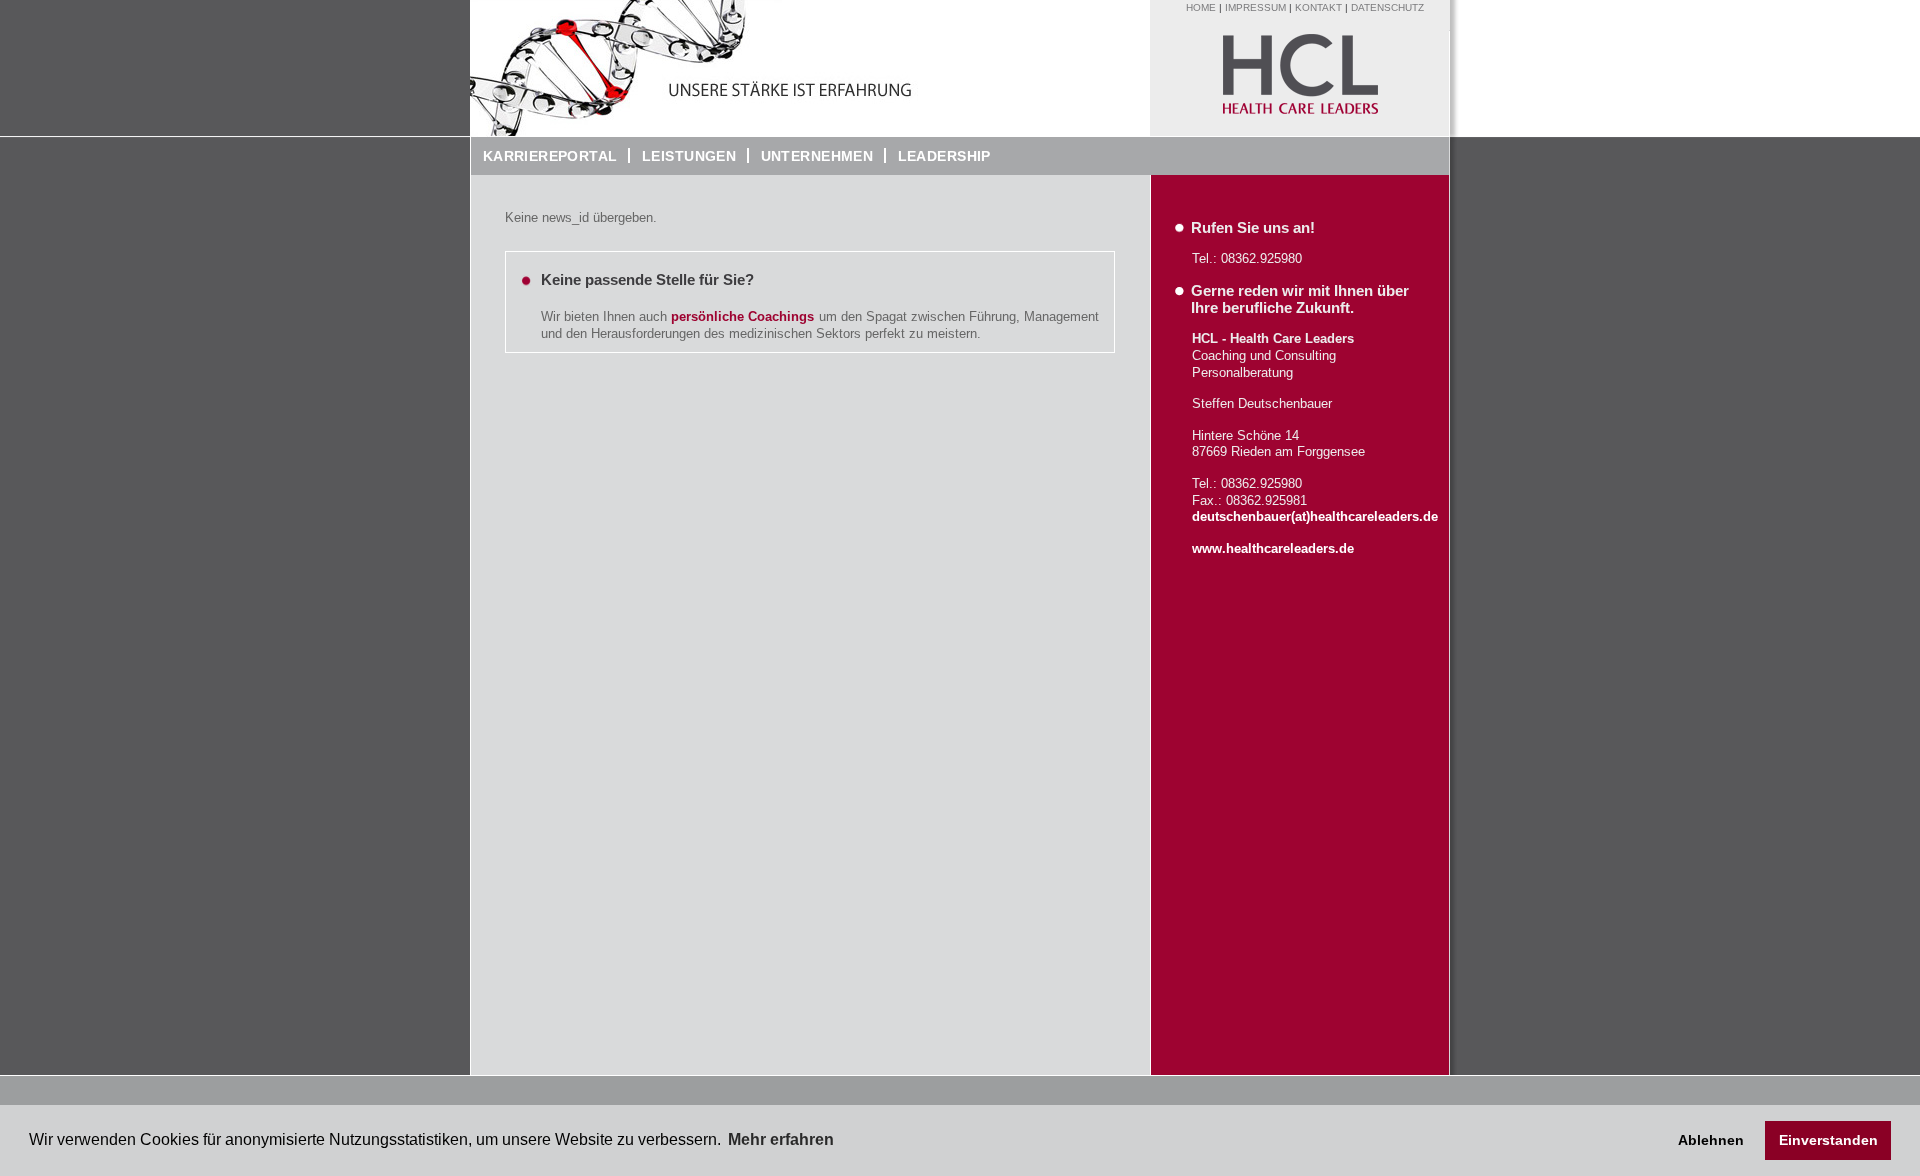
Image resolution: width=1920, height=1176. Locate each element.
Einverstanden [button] (1828, 1140)
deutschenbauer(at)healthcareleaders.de (1315, 516)
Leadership (938, 156)
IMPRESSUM (1255, 7)
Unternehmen (811, 156)
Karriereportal (544, 156)
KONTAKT (1318, 7)
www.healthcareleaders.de (1273, 548)
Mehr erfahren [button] (781, 1139)
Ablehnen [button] (1711, 1140)
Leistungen (689, 156)
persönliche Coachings (742, 316)
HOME (1201, 7)
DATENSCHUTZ (1387, 7)
